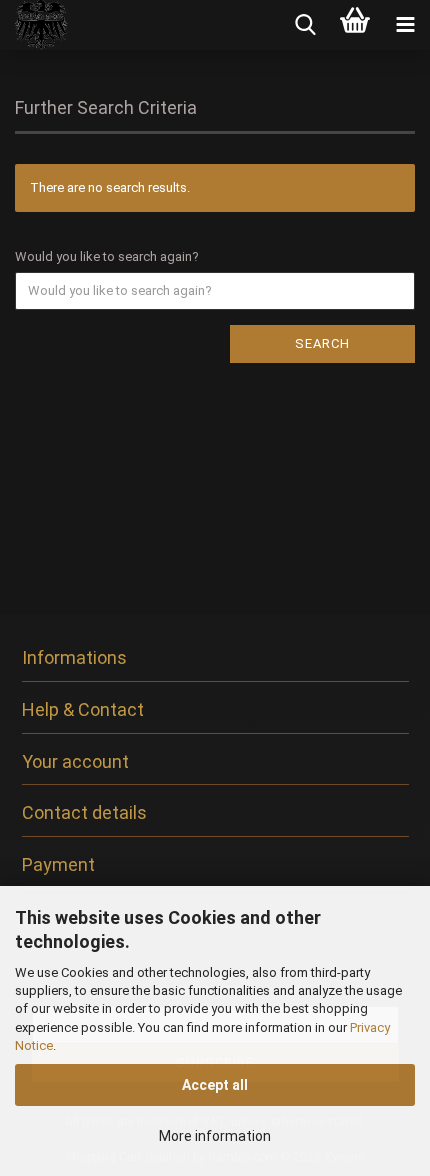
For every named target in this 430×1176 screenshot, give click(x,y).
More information (215, 1136)
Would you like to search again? (107, 256)
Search (322, 343)
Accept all (215, 1085)
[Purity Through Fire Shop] (34, 25)
